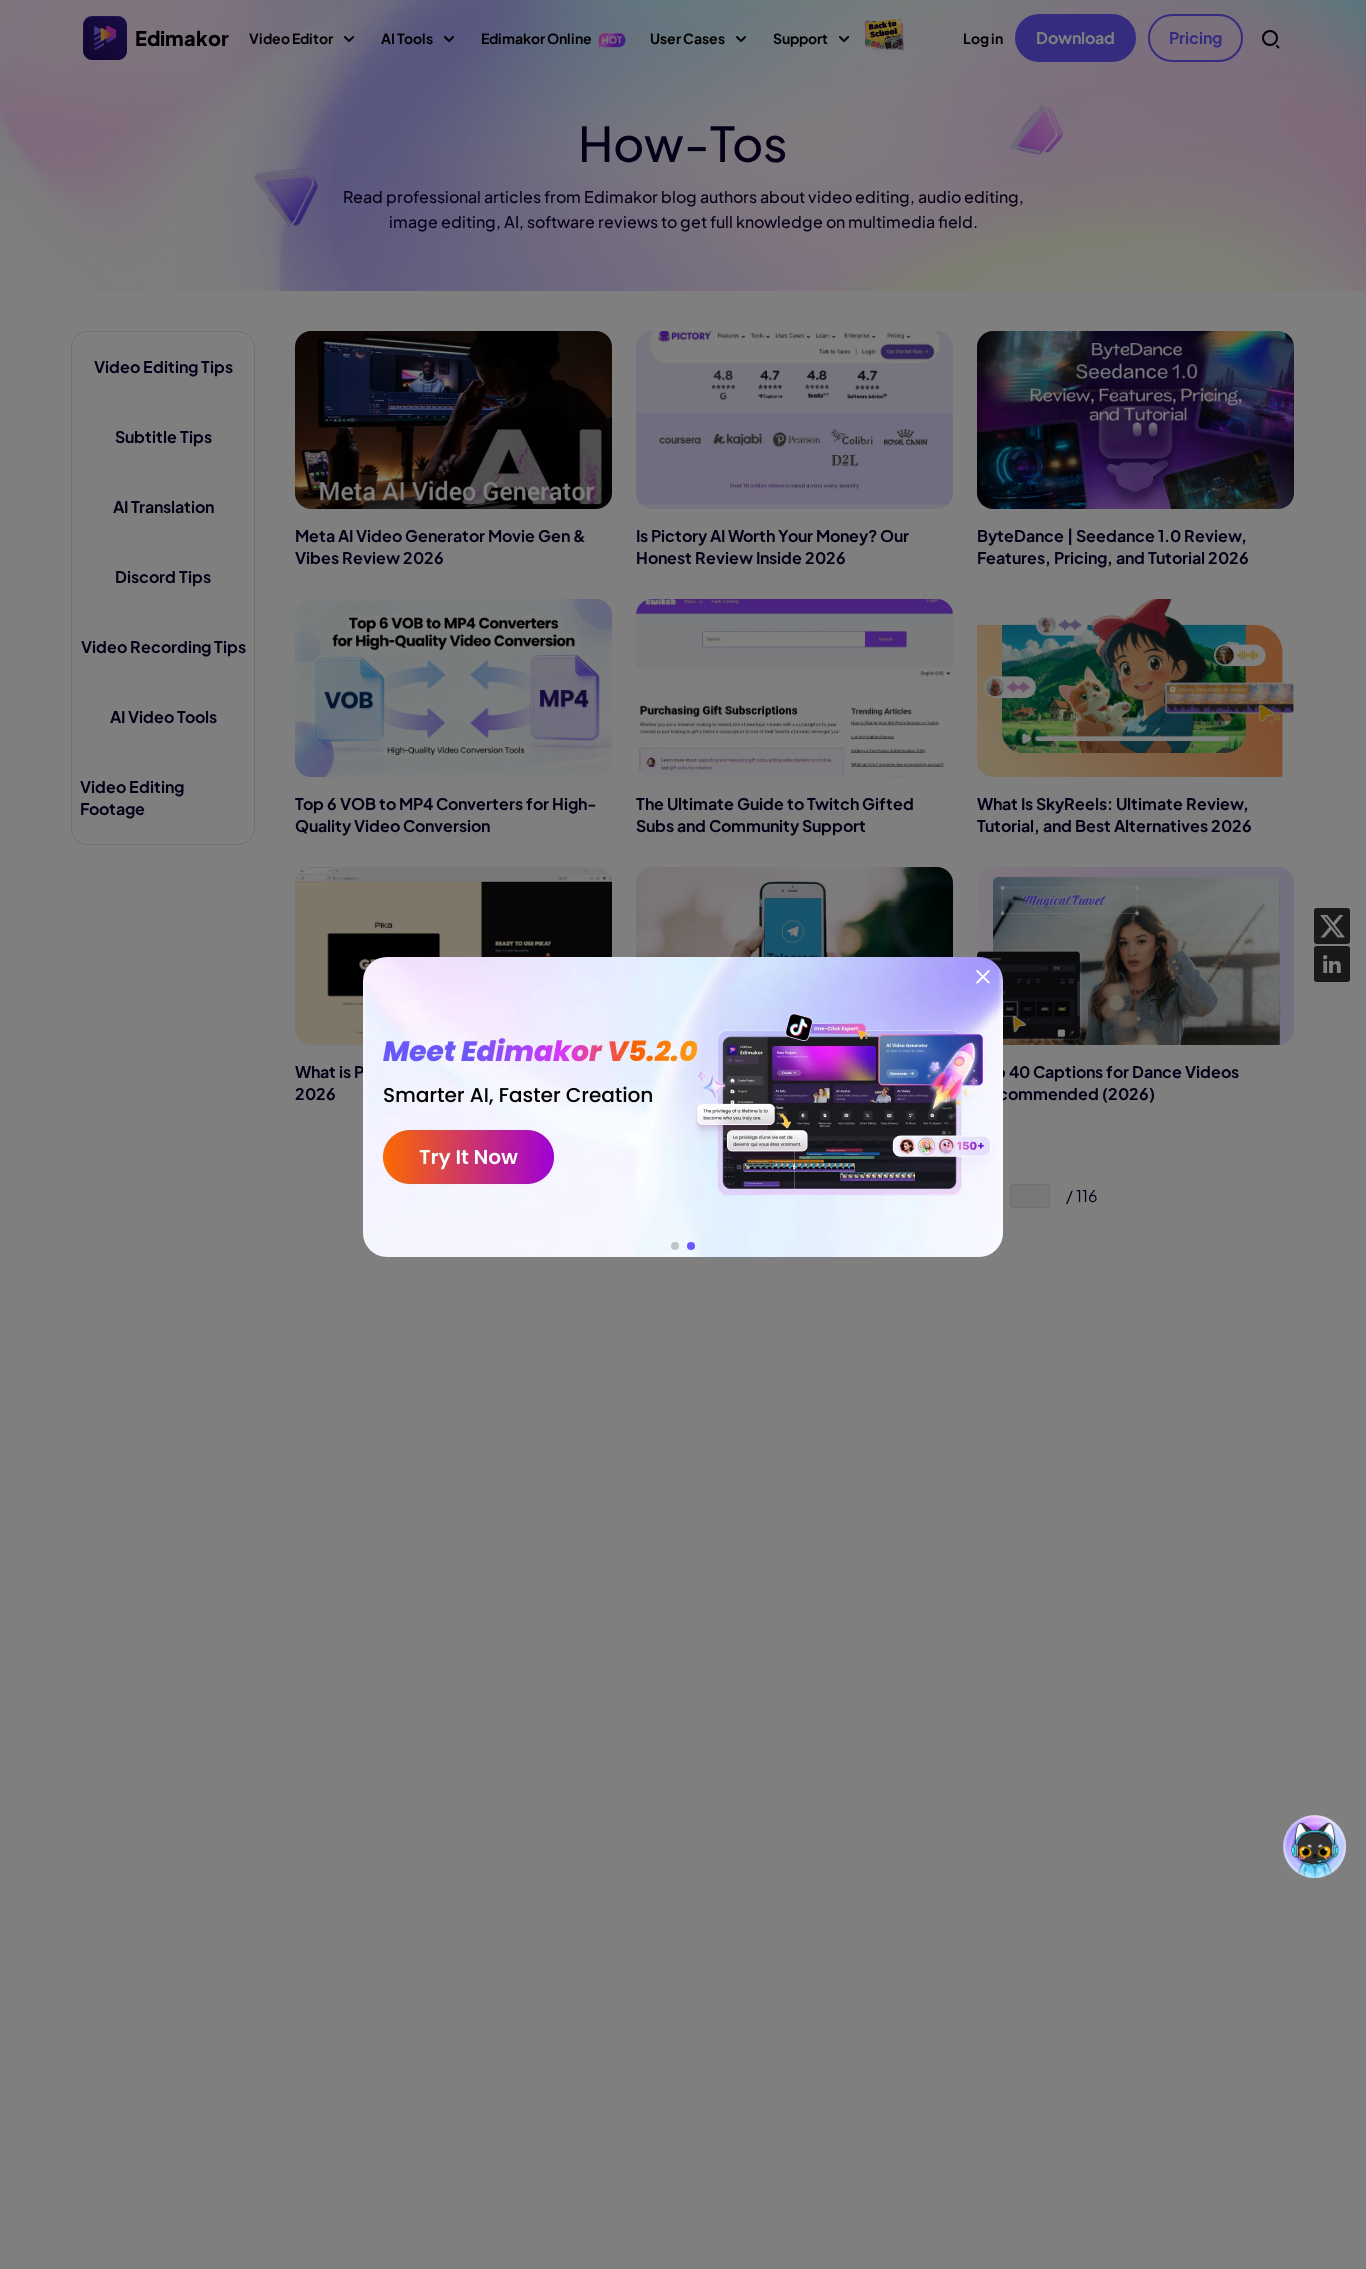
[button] (675, 1246)
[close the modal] (983, 977)
